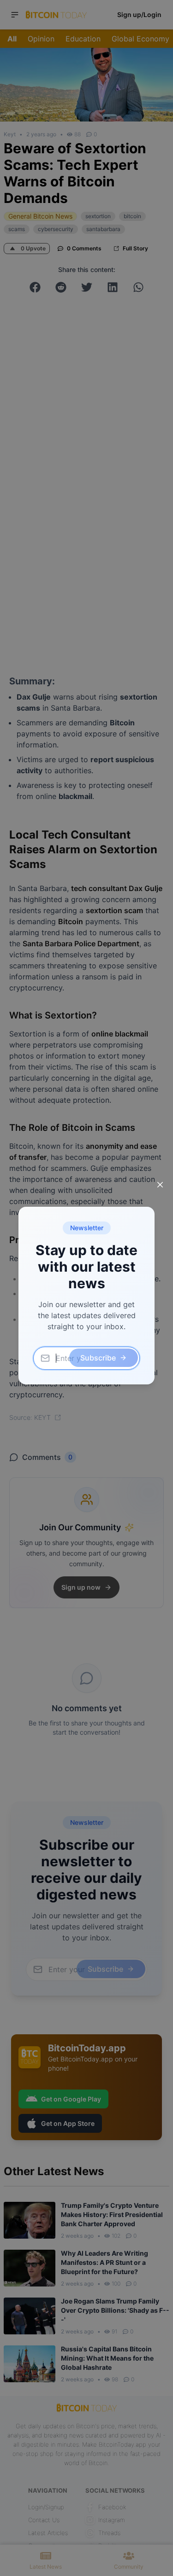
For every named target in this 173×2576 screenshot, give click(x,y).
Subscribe (98, 1358)
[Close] (160, 1185)
